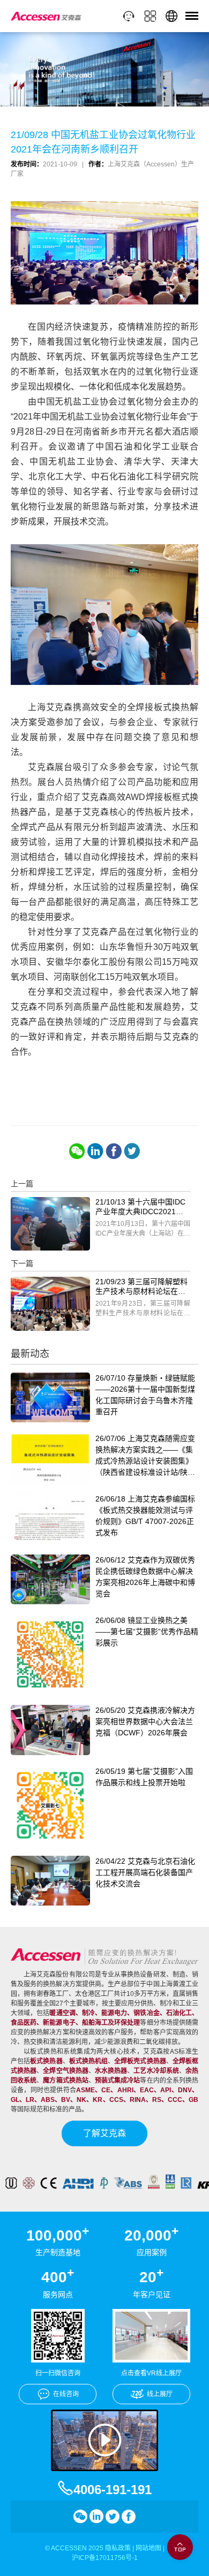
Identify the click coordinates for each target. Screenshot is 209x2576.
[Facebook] (114, 1151)
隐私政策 (118, 2548)
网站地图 (148, 2548)
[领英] (95, 1151)
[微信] (77, 1151)
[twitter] (132, 1151)
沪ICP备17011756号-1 (105, 2558)
